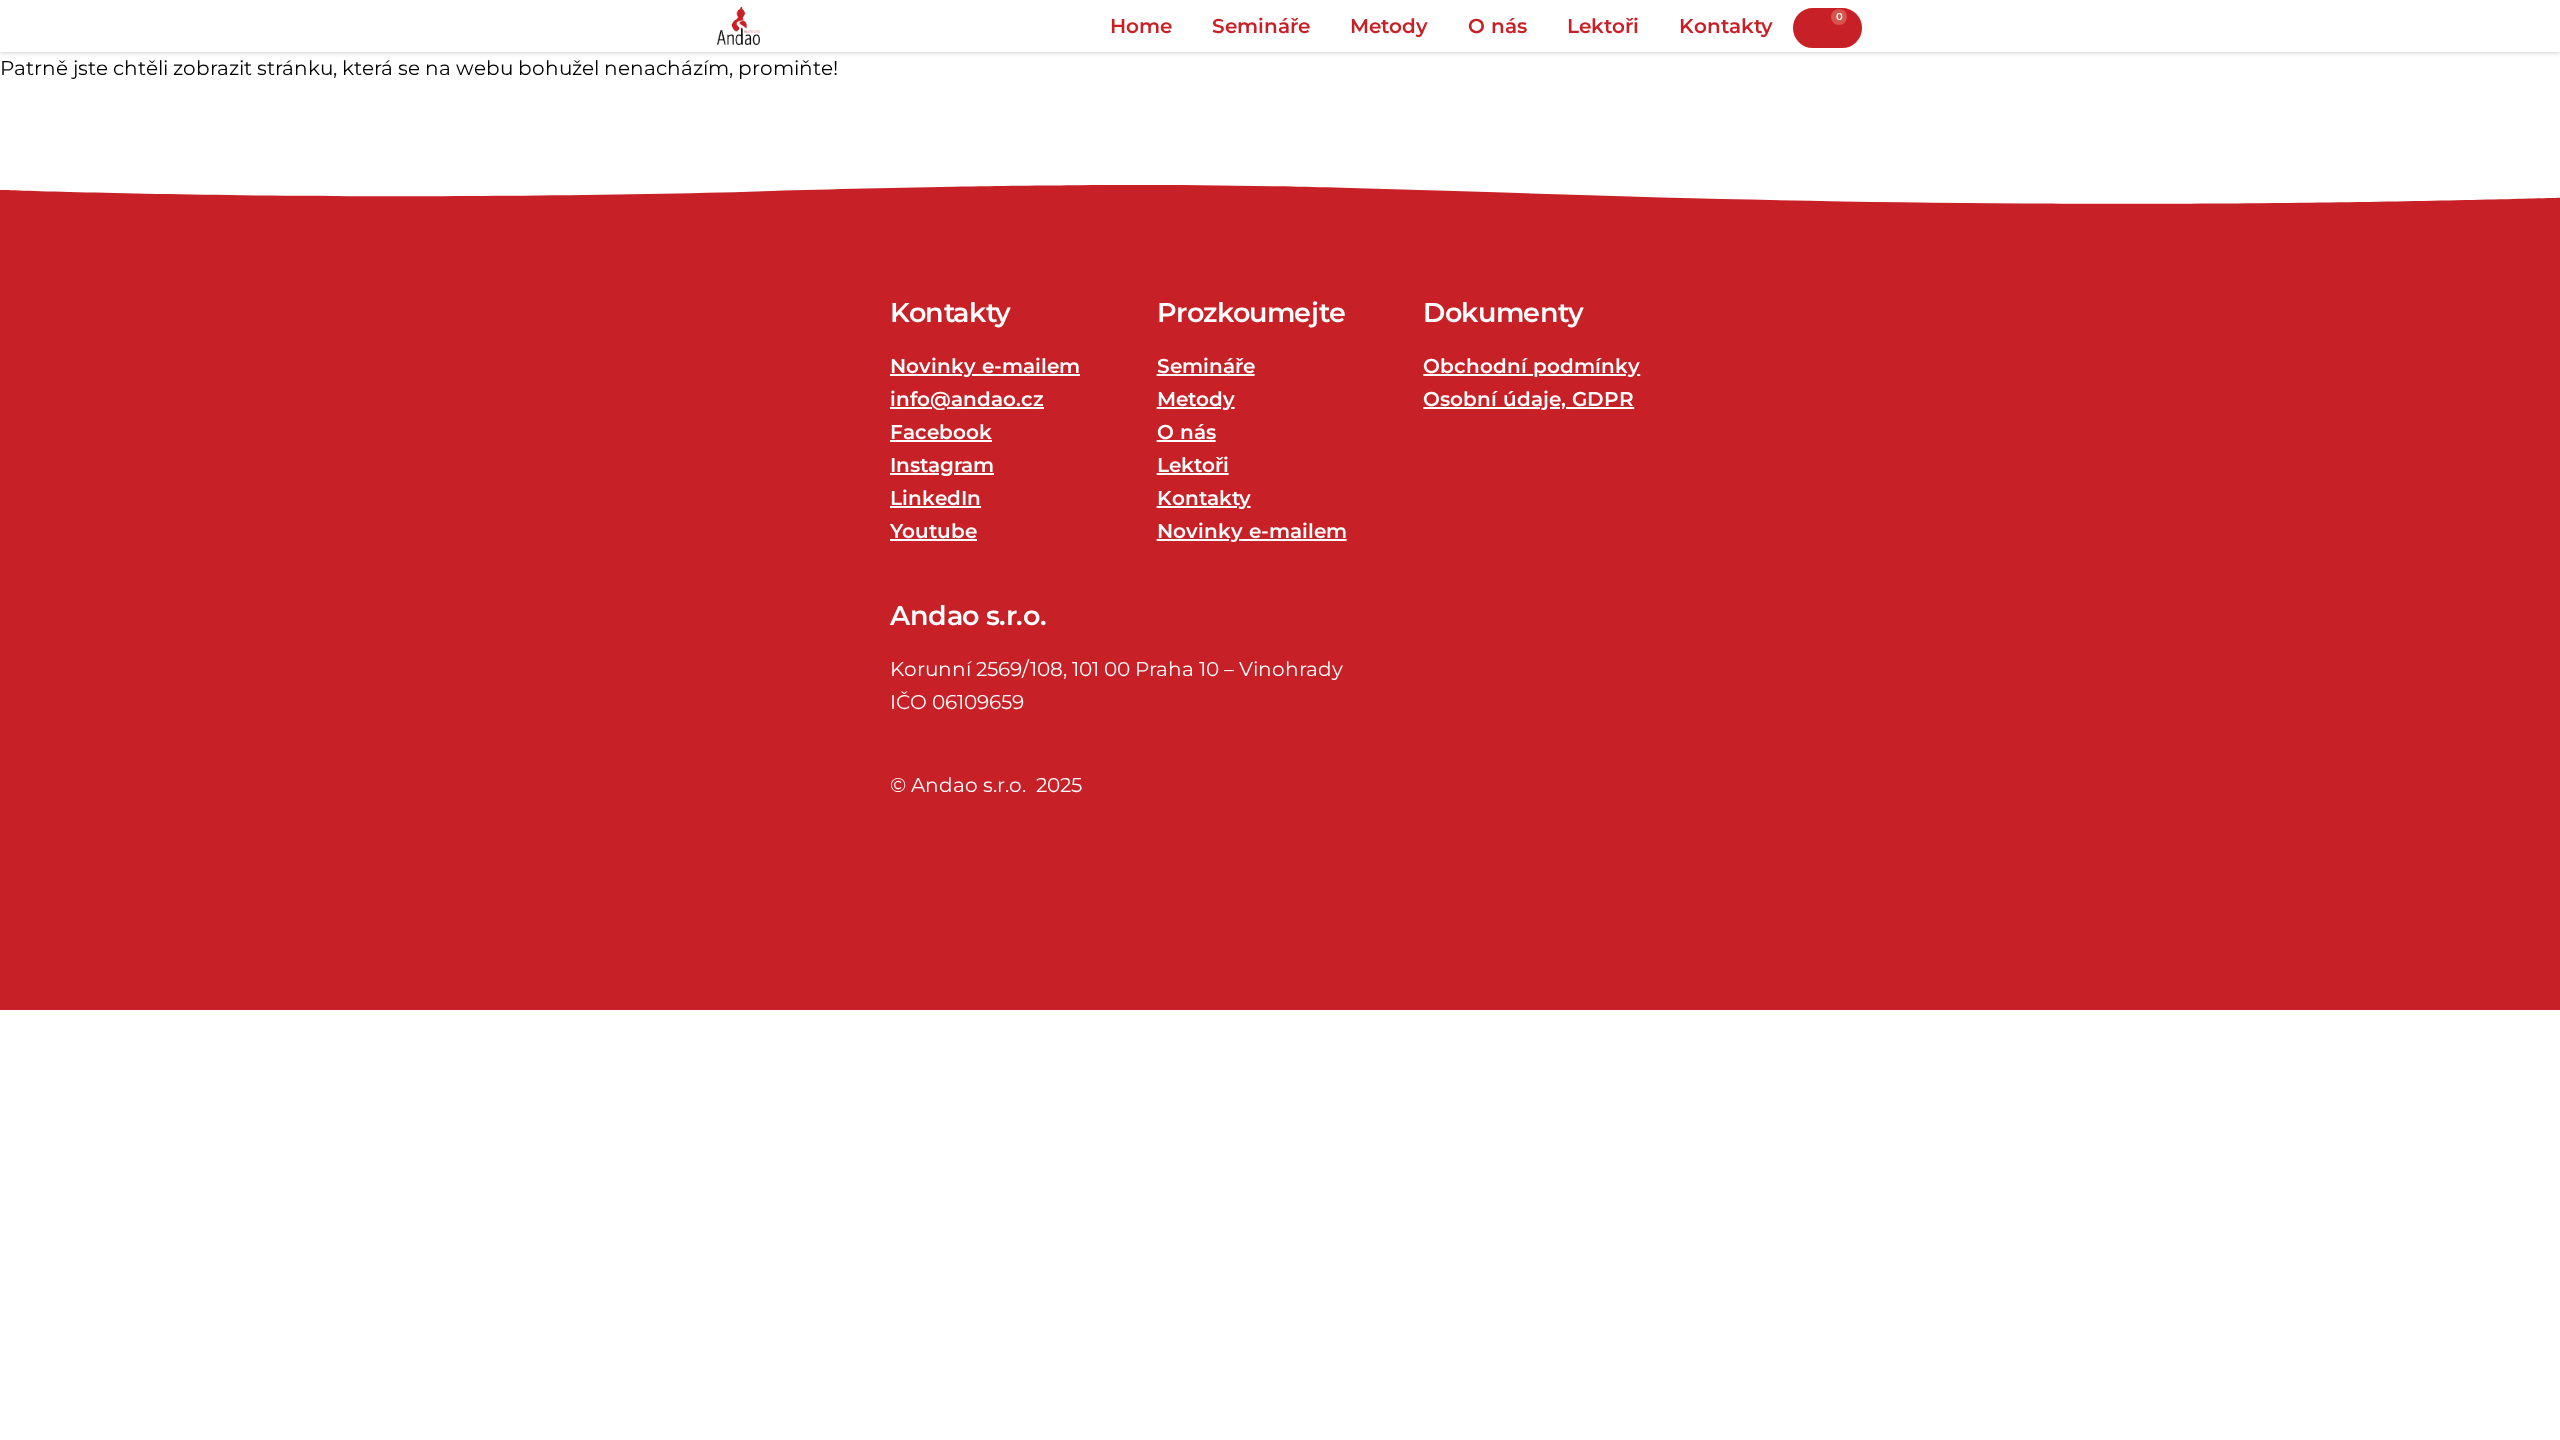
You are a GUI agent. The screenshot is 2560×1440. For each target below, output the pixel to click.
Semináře (1261, 26)
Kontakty (1726, 26)
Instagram (942, 465)
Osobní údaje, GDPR (1528, 399)
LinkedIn (935, 498)
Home (1141, 26)
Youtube (933, 531)
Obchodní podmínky (1531, 366)
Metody (1389, 26)
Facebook (941, 432)
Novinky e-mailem (985, 366)
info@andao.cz (967, 399)
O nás (1497, 26)
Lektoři (1603, 26)
